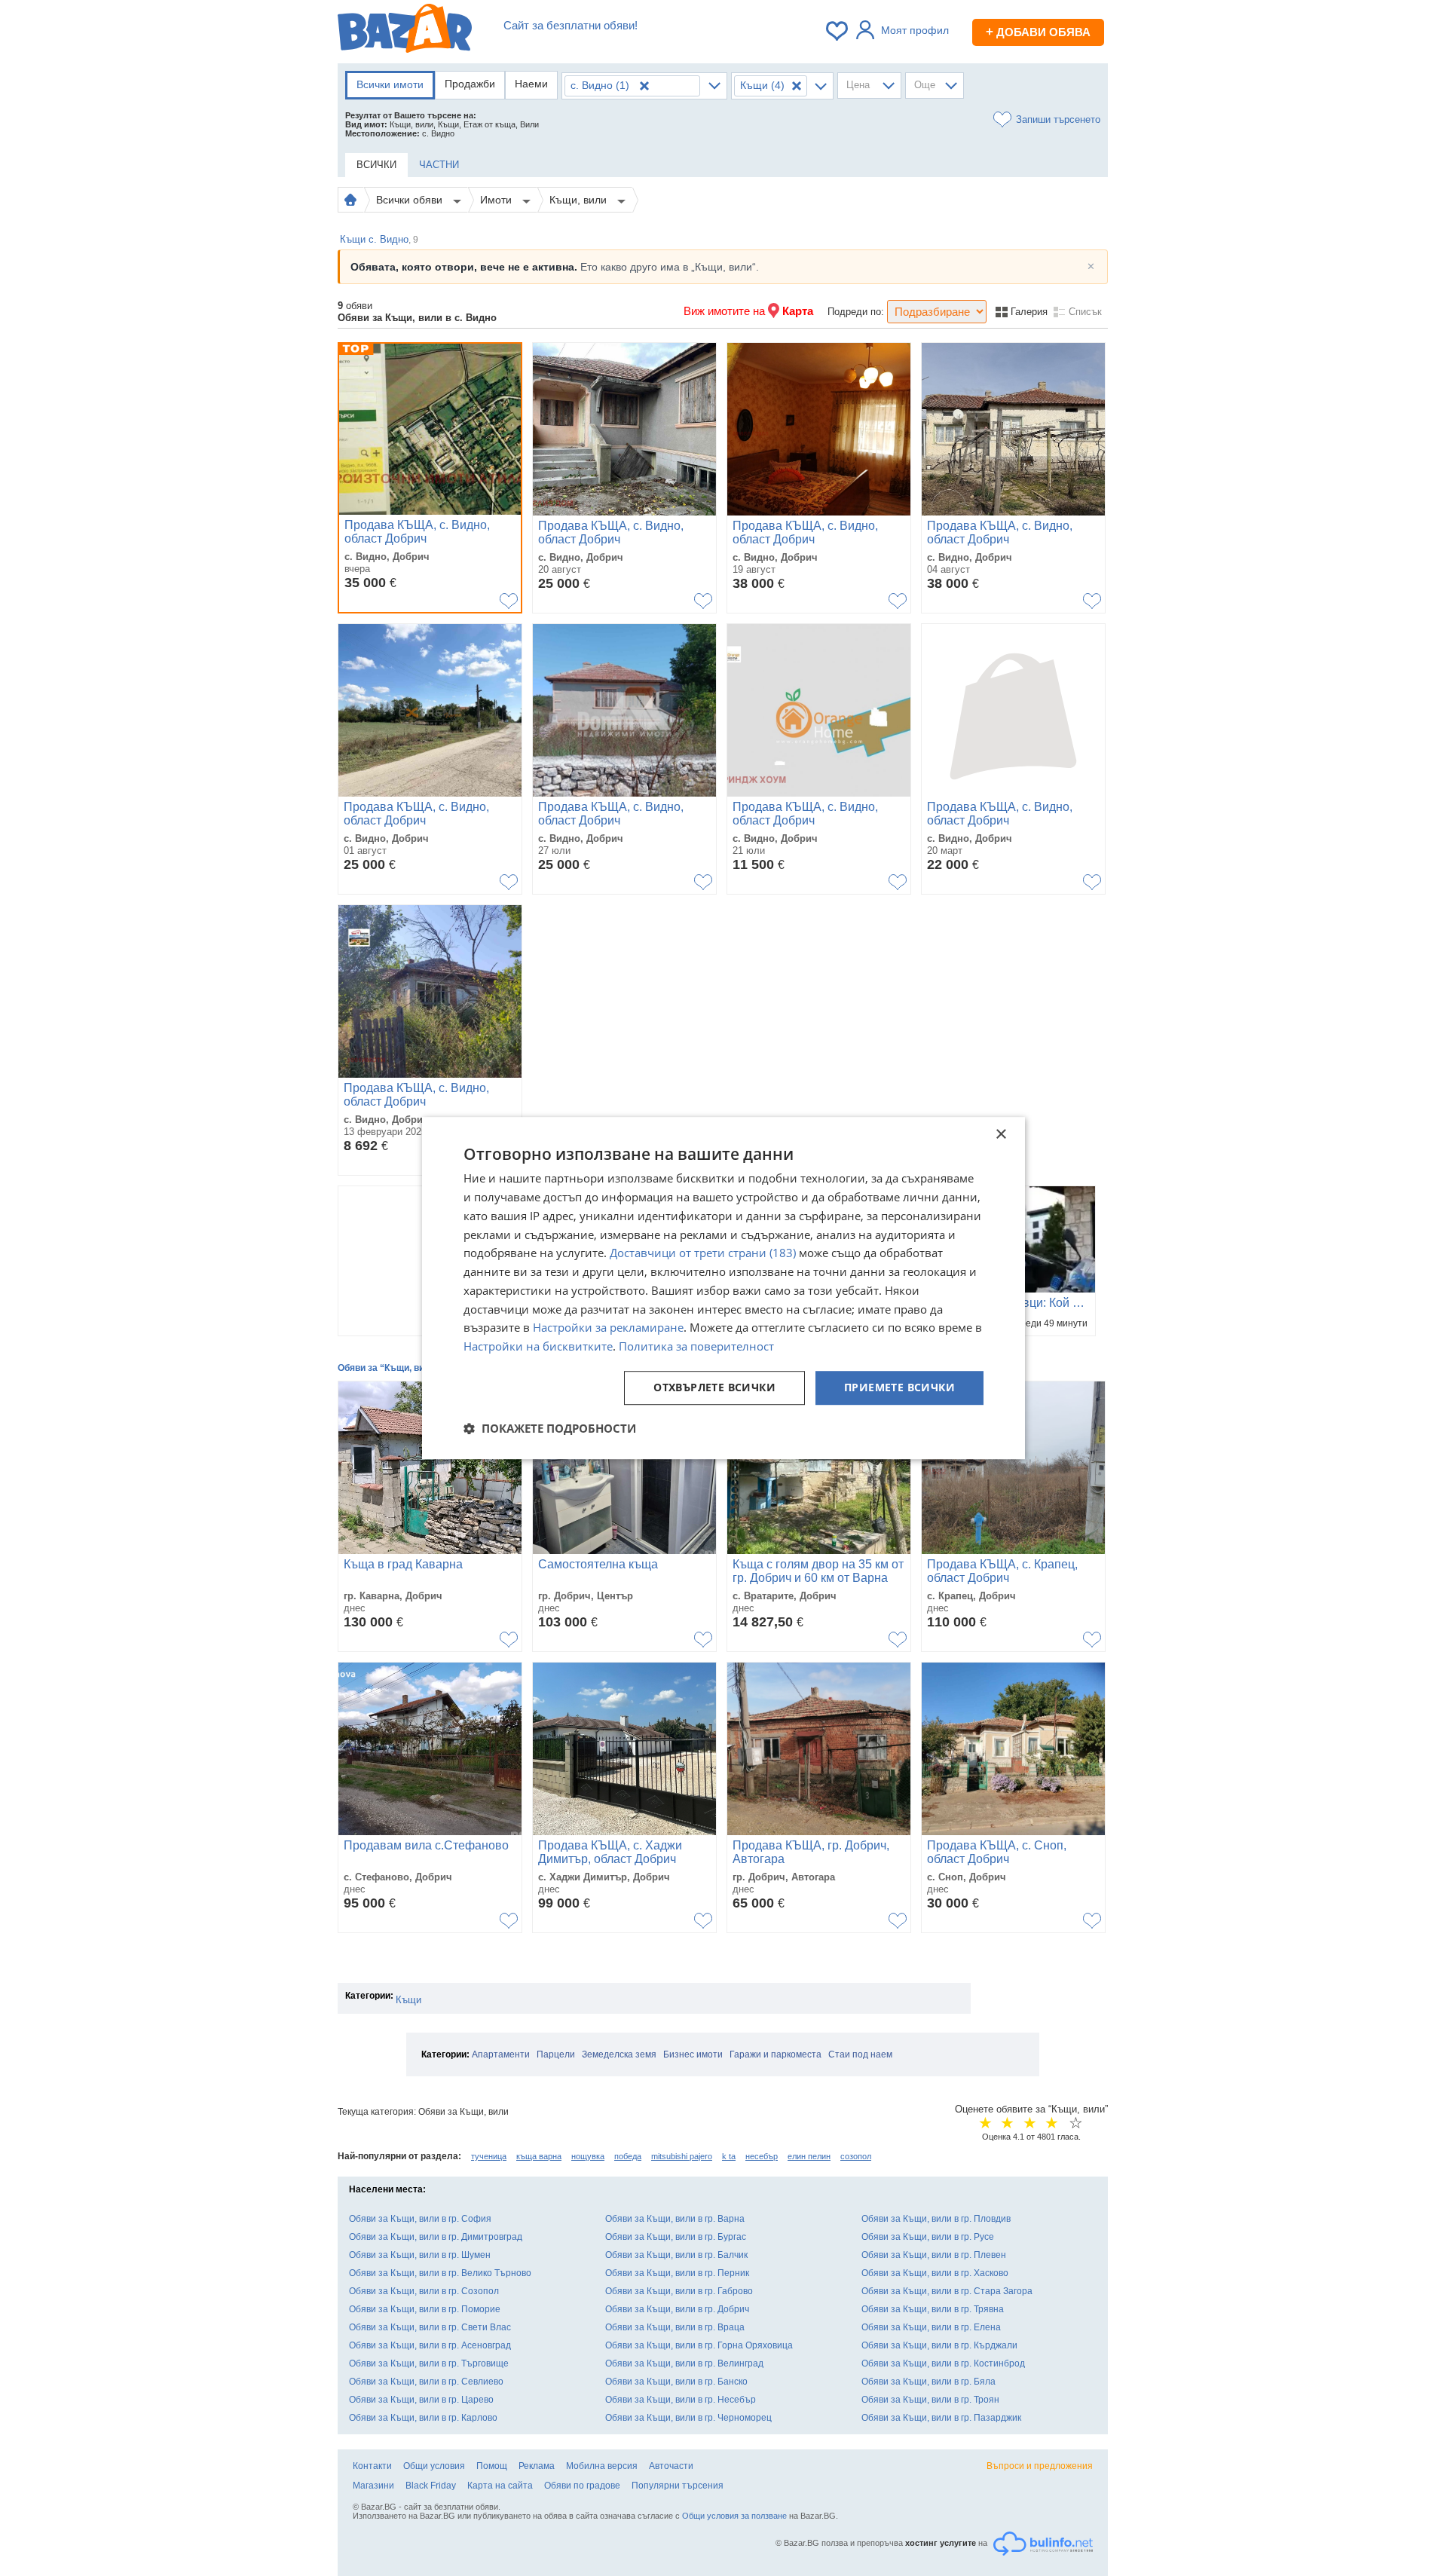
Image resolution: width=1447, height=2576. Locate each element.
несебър (762, 2156)
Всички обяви (411, 200)
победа (628, 2156)
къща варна (539, 2156)
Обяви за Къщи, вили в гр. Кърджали (939, 2345)
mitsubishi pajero (682, 2156)
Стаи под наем (860, 2054)
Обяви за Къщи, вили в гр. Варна (675, 2219)
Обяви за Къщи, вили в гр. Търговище (429, 2363)
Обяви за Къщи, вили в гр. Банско (676, 2382)
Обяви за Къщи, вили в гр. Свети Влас (430, 2327)
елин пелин (809, 2156)
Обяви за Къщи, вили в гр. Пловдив (936, 2219)
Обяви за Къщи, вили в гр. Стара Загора (947, 2291)
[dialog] (723, 1288)
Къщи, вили (580, 200)
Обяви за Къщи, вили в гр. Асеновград (430, 2345)
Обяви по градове (582, 2486)
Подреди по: (856, 312)
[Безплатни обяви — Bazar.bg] (405, 31)
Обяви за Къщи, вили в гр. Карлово (423, 2418)
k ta (729, 2156)
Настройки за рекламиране (608, 1328)
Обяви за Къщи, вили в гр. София (420, 2219)
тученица (489, 2156)
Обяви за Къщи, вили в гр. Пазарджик (941, 2418)
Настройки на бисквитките (538, 1346)
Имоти (497, 200)
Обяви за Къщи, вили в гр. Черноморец (688, 2418)
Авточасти (671, 2466)
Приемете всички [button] (899, 1387)
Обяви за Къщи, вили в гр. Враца (675, 2327)
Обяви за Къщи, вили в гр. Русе (928, 2237)
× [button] (1000, 1135)
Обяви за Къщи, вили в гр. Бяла (928, 2382)
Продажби (470, 84)
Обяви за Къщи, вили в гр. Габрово (679, 2291)
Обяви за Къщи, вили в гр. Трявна (933, 2309)
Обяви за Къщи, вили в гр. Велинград (684, 2363)
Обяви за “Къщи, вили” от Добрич (413, 1368)
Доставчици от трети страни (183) (703, 1253)
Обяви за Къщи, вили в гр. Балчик (676, 2255)
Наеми (531, 84)
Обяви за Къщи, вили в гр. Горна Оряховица (699, 2345)
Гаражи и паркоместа (776, 2054)
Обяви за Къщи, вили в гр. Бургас (676, 2237)
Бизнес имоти (693, 2054)
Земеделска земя (619, 2054)
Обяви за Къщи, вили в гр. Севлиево (426, 2382)
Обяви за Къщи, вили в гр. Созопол (424, 2291)
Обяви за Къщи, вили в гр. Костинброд (943, 2363)
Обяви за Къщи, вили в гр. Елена (931, 2327)
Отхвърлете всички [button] (714, 1387)
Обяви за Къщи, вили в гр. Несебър (681, 2400)
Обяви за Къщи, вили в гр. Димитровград (436, 2237)
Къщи (408, 2000)
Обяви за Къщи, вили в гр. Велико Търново (440, 2273)
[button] (550, 1428)
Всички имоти (390, 84)
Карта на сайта (500, 2486)
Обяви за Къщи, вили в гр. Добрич (677, 2309)
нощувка (588, 2156)
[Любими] (838, 31)
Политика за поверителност (696, 1346)
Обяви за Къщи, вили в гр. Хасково (935, 2273)
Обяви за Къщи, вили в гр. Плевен (934, 2255)
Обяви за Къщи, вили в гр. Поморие (425, 2309)
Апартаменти (501, 2054)
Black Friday (431, 2486)
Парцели (556, 2054)
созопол (856, 2156)
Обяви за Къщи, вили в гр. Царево (421, 2400)
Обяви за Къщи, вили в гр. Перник (677, 2273)
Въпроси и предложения (1040, 2466)
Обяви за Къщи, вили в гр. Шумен (420, 2255)
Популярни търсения (678, 2486)
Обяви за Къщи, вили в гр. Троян (930, 2400)
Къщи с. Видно (379, 239)
